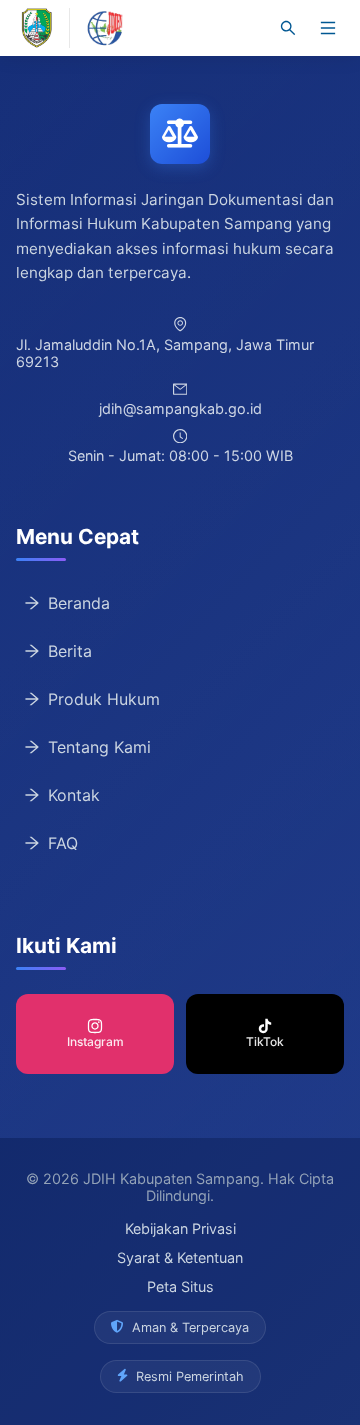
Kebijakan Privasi (180, 1228)
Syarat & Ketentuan (180, 1257)
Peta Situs (180, 1286)
